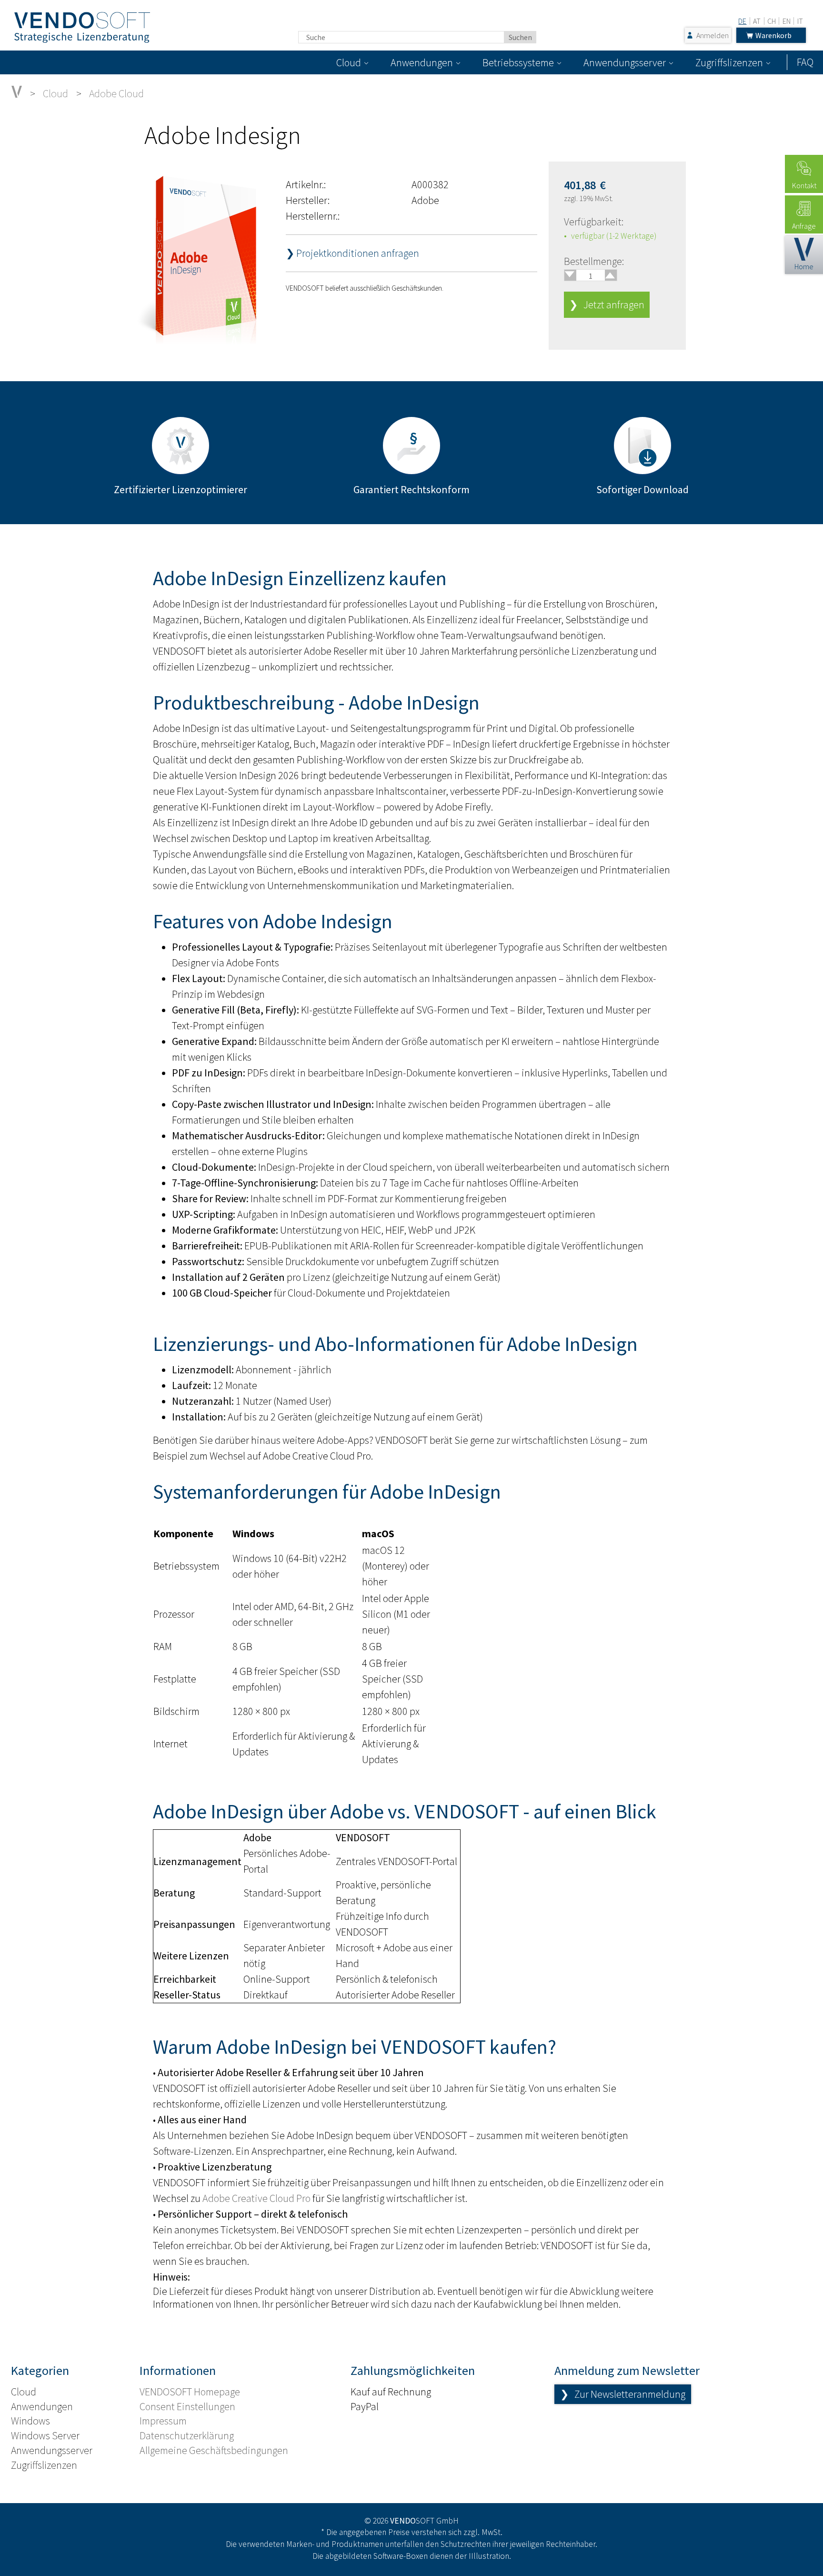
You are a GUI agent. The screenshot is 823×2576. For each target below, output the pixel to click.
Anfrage (804, 226)
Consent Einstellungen (187, 2406)
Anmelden (713, 35)
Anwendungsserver (625, 62)
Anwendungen (422, 62)
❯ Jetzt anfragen (607, 304)
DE (742, 21)
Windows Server (45, 2435)
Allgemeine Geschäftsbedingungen (214, 2450)
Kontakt (804, 185)
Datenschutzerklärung (187, 2435)
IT (800, 21)
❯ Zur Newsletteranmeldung (623, 2394)
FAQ (805, 62)
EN (787, 21)
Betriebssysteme (518, 62)
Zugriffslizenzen (729, 62)
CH (772, 21)
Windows (30, 2421)
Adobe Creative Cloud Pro (256, 2198)
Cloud (349, 62)
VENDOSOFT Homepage (190, 2392)
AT (757, 21)
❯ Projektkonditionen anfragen (352, 253)
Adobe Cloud (116, 93)
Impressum (163, 2421)
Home (804, 266)
